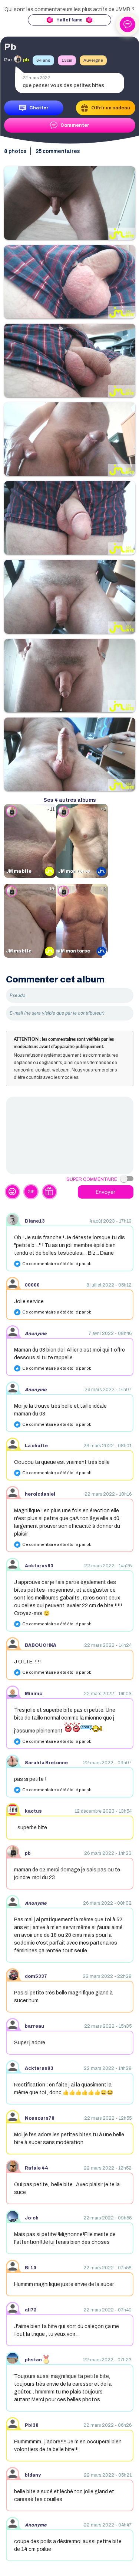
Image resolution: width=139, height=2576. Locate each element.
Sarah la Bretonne (46, 1763)
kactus (33, 1811)
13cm (67, 60)
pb (28, 1853)
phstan (33, 2360)
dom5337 (36, 1976)
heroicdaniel (40, 1494)
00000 (32, 1285)
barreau (34, 2026)
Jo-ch (32, 2218)
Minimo (34, 1694)
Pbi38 (32, 2425)
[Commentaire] (70, 1135)
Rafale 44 (37, 2168)
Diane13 (35, 1221)
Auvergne (93, 60)
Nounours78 (40, 2118)
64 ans (43, 60)
